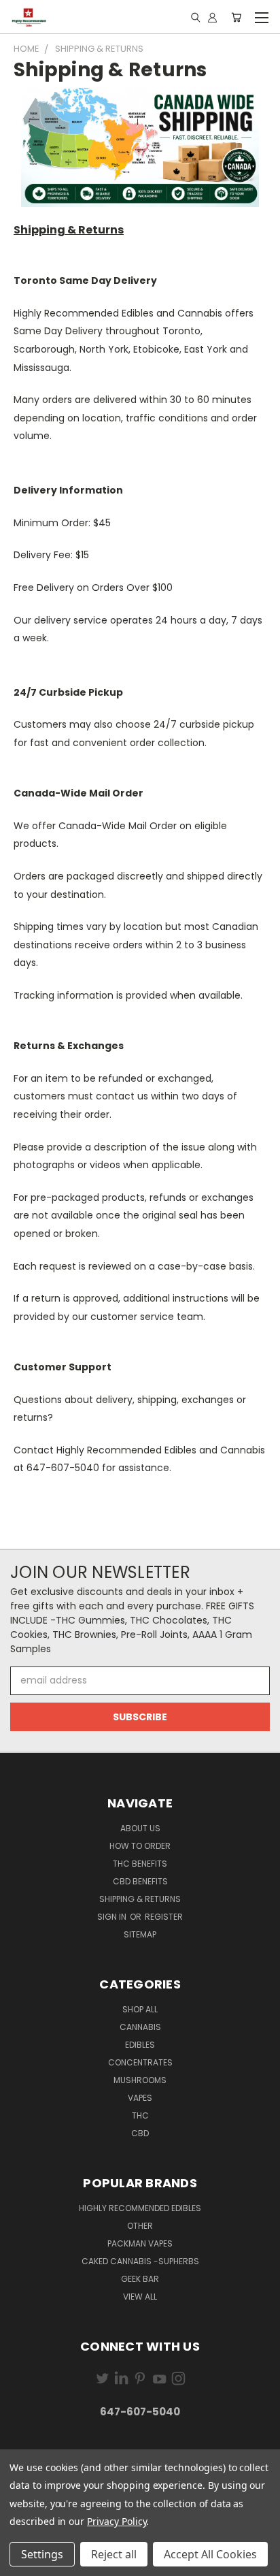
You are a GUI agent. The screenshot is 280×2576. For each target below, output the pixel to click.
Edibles (140, 2045)
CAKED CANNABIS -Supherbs (140, 2261)
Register (164, 1917)
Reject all (114, 2554)
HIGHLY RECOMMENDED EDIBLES (140, 2208)
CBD (140, 2133)
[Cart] (236, 17)
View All (140, 2297)
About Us (140, 1828)
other (140, 2226)
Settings (42, 2554)
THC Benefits (140, 1864)
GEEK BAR (140, 2279)
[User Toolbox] (212, 17)
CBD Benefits (140, 1881)
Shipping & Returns (140, 1899)
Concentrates (140, 2062)
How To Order (140, 1846)
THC (140, 2115)
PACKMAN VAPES (140, 2243)
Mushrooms (140, 2080)
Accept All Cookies (210, 2554)
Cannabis (140, 2027)
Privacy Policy (117, 2521)
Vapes (140, 2098)
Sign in (113, 1917)
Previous (21, 2562)
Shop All (140, 2009)
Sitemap (140, 1934)
